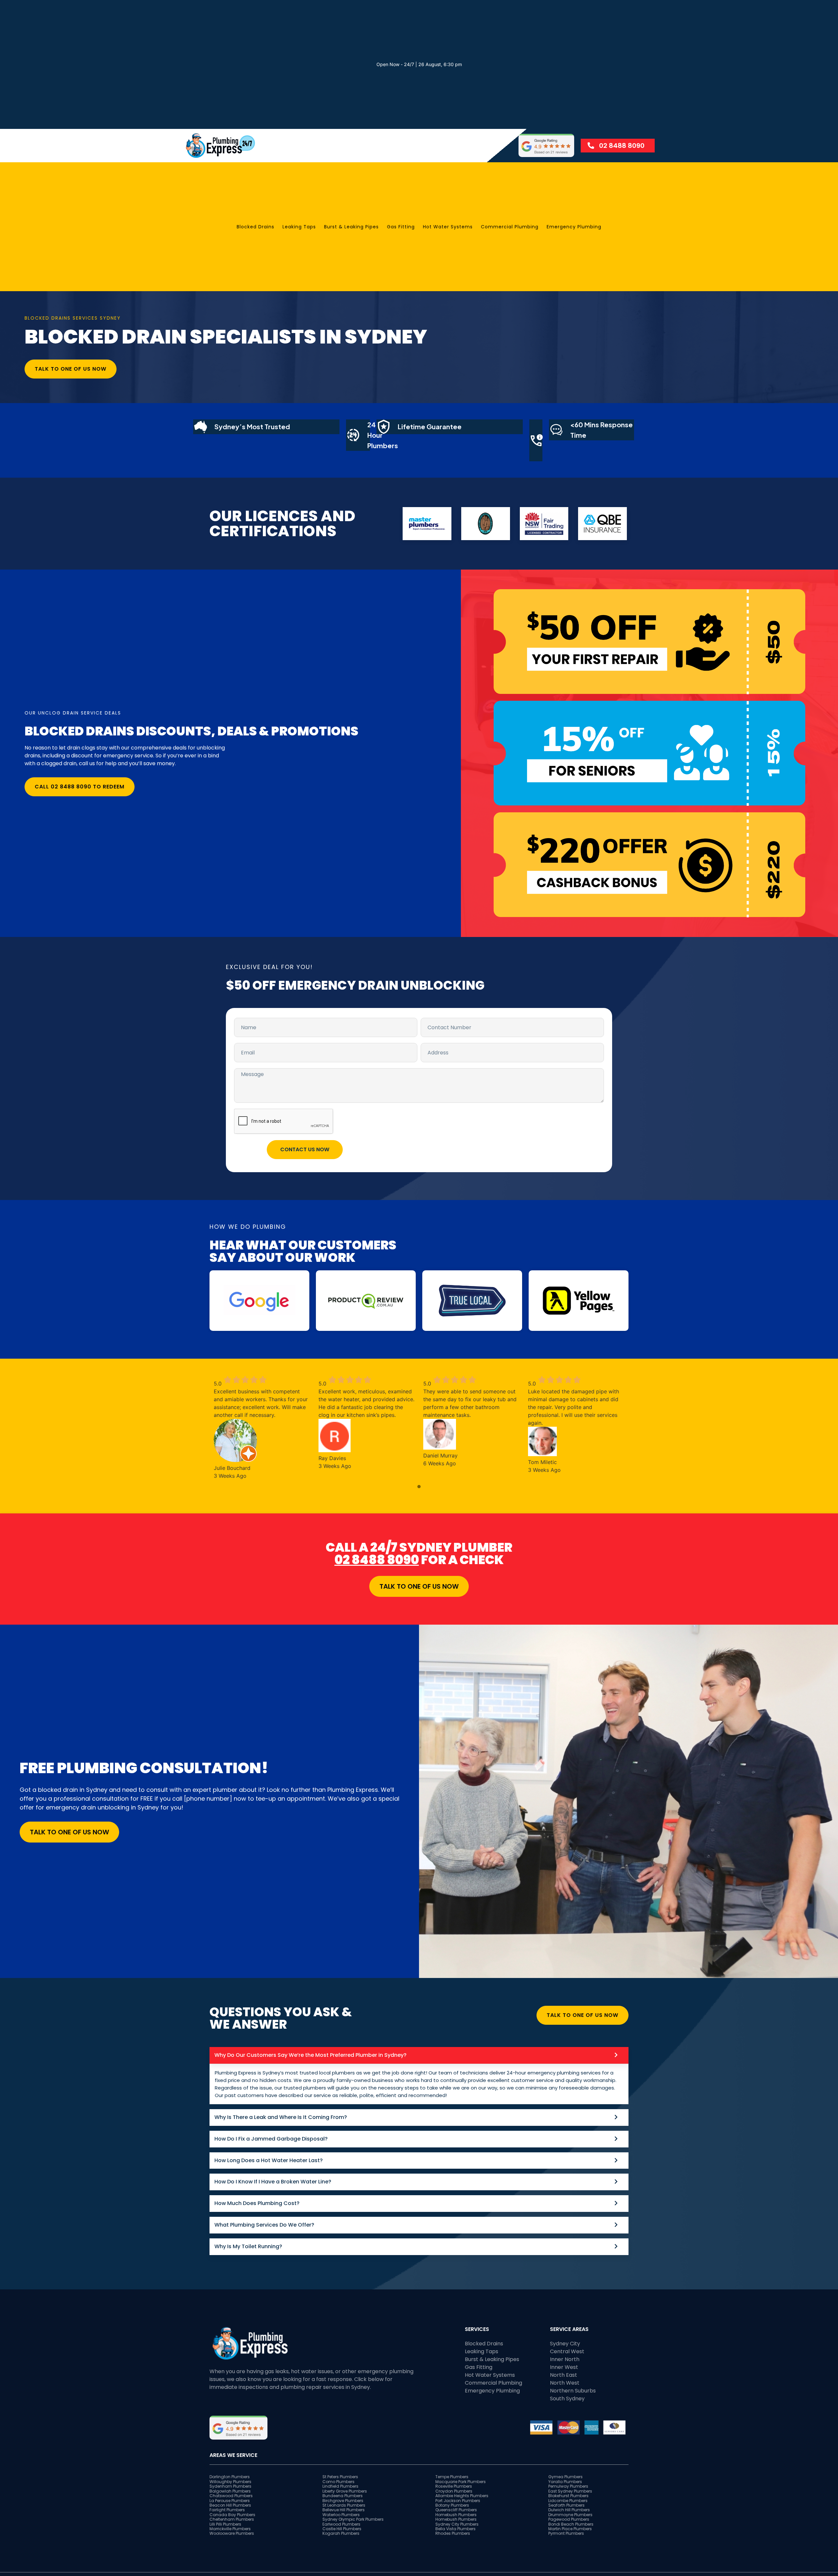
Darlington (220, 2477)
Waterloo (332, 2515)
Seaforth (557, 2505)
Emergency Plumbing (574, 227)
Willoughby (221, 2482)
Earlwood (332, 2524)
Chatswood (222, 2496)
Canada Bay (223, 2515)
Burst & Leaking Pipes (351, 227)
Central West (567, 2351)
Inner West (564, 2367)
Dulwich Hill (560, 2510)
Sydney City (565, 2344)
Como (329, 2482)
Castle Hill (333, 2529)
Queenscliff (447, 2510)
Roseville (445, 2486)
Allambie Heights (453, 2496)
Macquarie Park (451, 2482)
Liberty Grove (336, 2491)
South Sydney (567, 2399)
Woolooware (223, 2533)
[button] (419, 1487)
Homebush (447, 2515)
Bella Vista (446, 2529)
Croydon (445, 2491)
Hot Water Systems (448, 227)
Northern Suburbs (573, 2391)
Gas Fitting (401, 227)
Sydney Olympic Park (344, 2519)
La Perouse (220, 2501)
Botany (443, 2505)
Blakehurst (559, 2496)
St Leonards (335, 2505)
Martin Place (561, 2529)
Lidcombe (559, 2501)
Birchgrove (334, 2501)
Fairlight (218, 2510)
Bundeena (333, 2496)
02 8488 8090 (377, 1560)
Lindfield (331, 2486)
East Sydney (561, 2491)
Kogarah (332, 2533)
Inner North (565, 2359)
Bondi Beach (562, 2524)
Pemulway (559, 2486)
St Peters (331, 2477)
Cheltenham (223, 2519)
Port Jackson (449, 2501)
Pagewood (560, 2519)
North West (565, 2383)
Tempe (443, 2477)
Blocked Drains (255, 227)
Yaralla (556, 2482)
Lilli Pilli (216, 2524)
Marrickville (221, 2529)
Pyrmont (557, 2533)
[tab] (419, 2076)
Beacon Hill (221, 2505)
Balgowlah (221, 2491)
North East (564, 2375)
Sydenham (221, 2486)
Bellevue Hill (334, 2510)
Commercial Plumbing (510, 227)
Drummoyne (561, 2515)
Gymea (556, 2477)
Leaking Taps (299, 227)
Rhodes (444, 2533)
